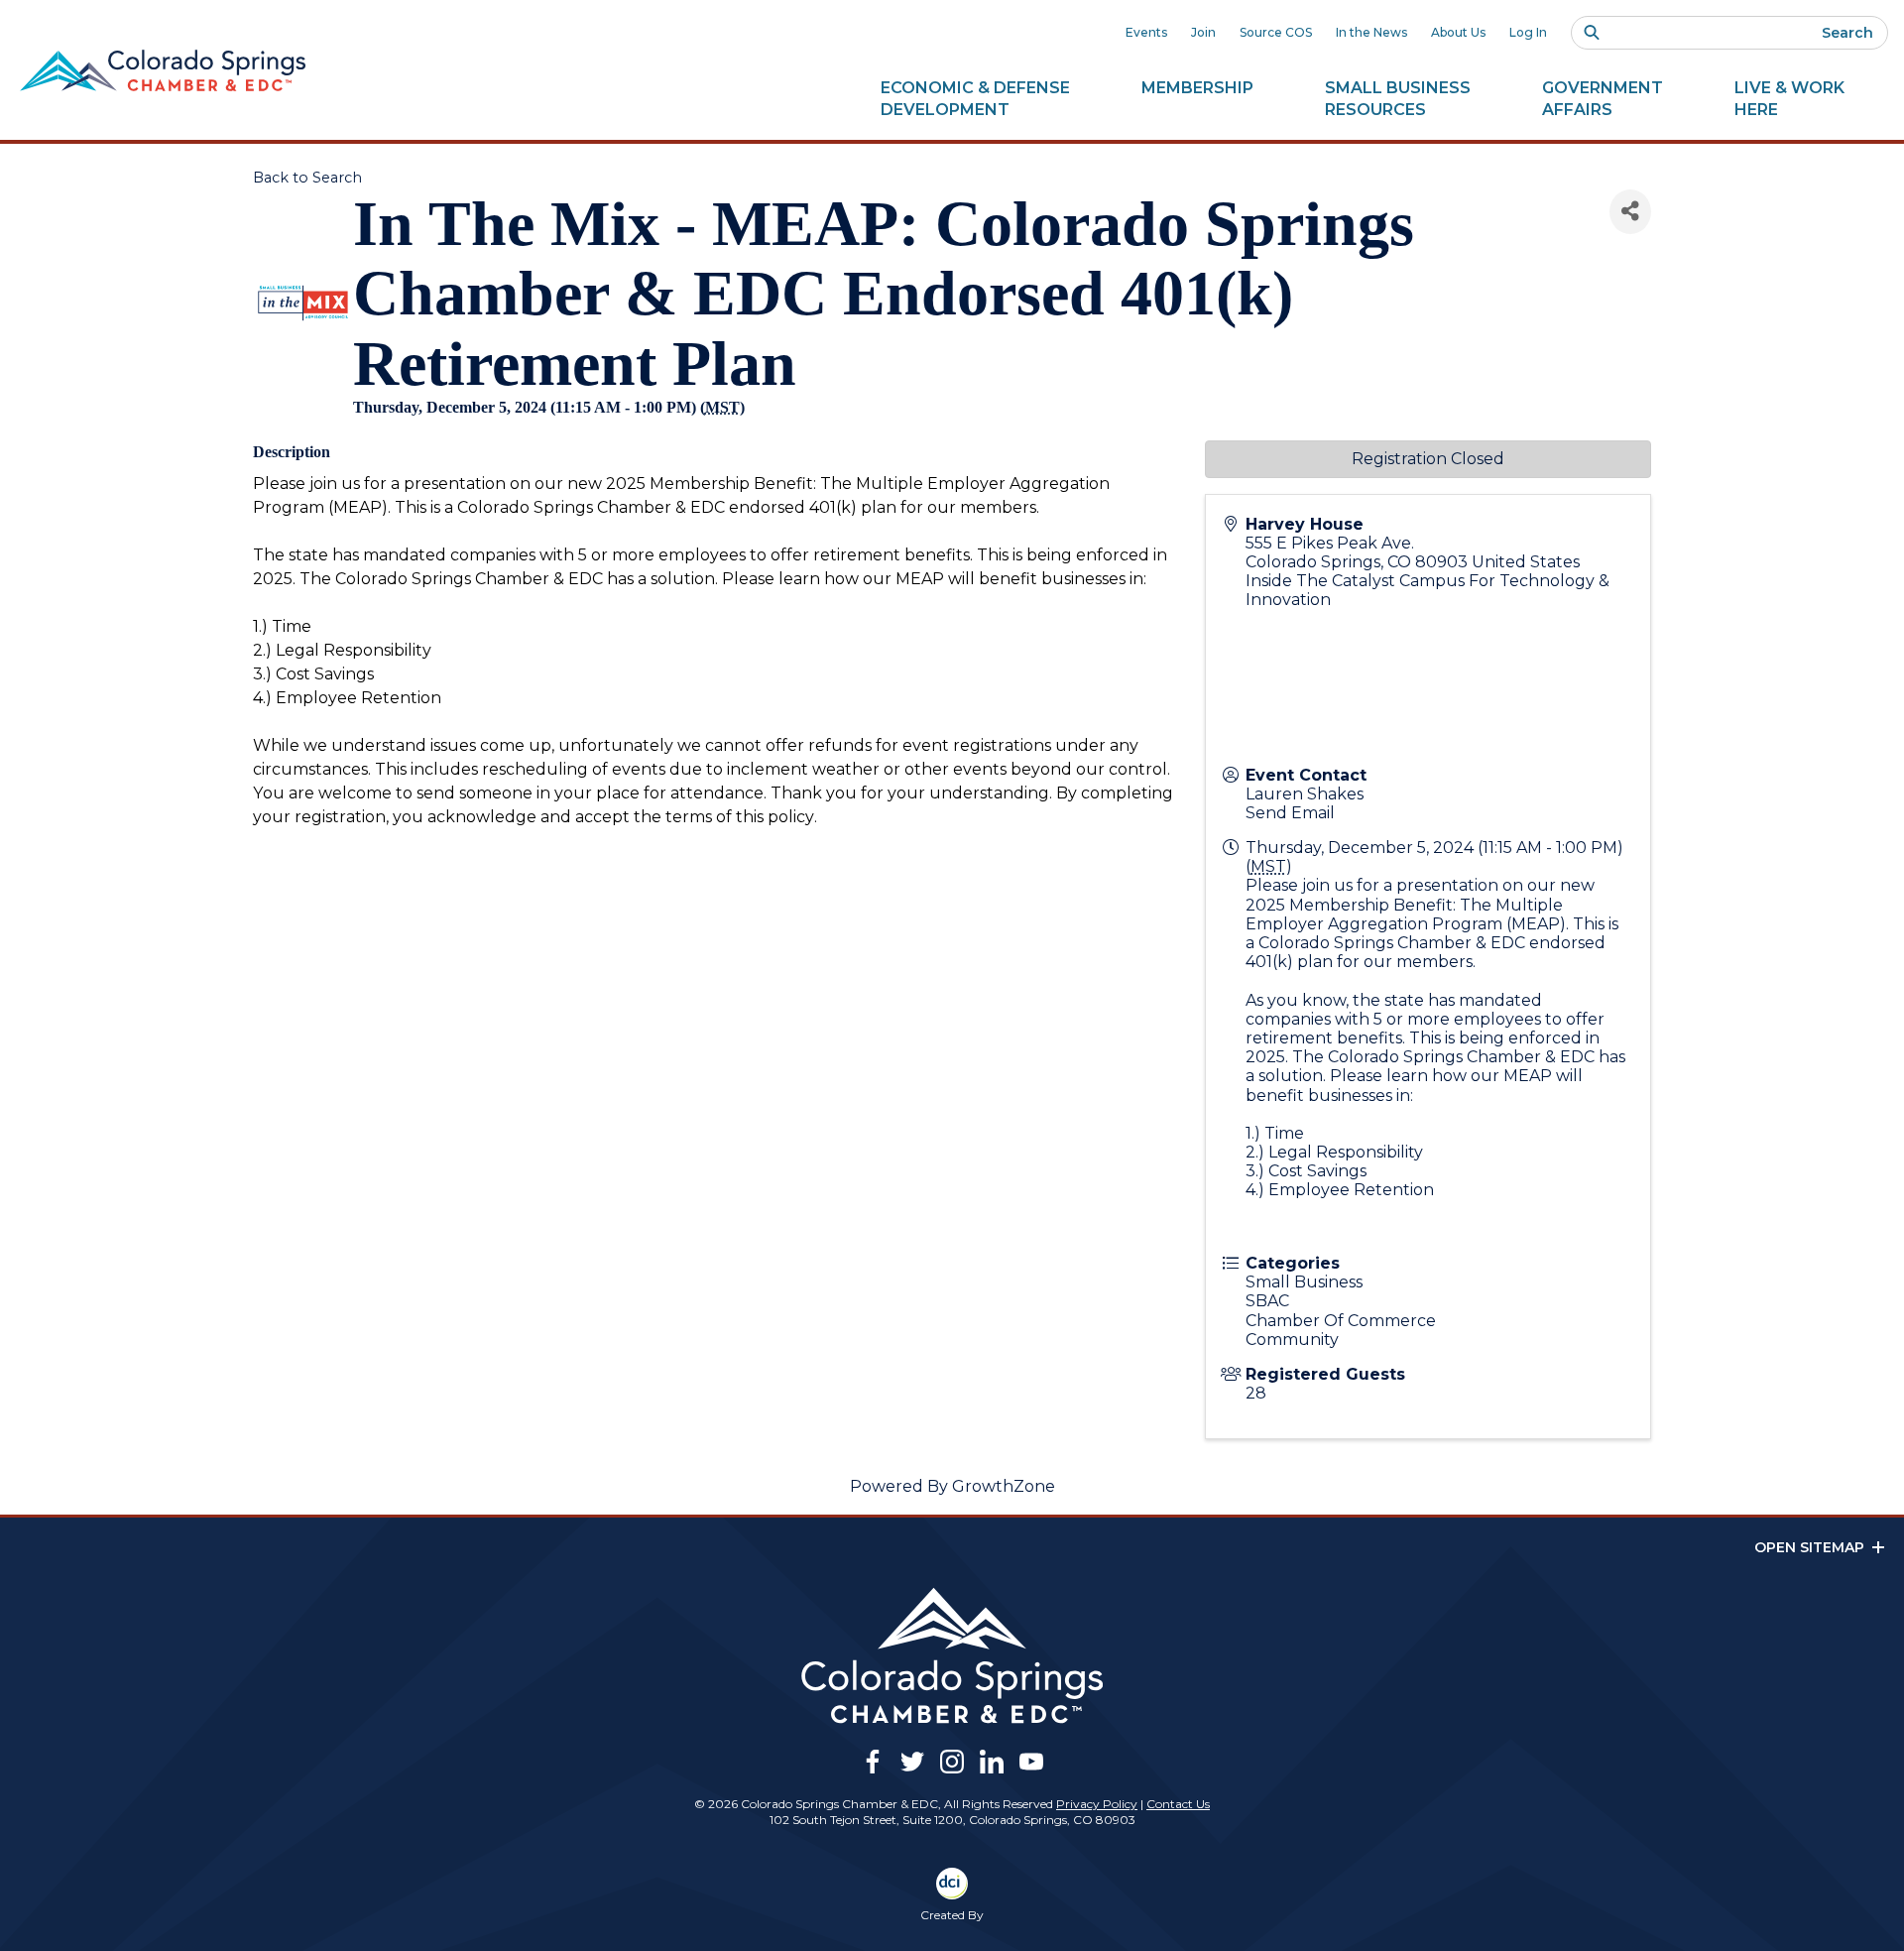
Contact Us (1178, 1804)
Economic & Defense (975, 99)
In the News (1371, 32)
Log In (1528, 32)
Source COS (1276, 32)
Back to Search (307, 178)
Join (1203, 32)
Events (1146, 32)
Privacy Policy (1097, 1804)
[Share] (1630, 212)
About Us (1458, 32)
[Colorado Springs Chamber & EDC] (163, 70)
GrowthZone (1004, 1486)
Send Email (1290, 813)
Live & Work (1789, 99)
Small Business (1398, 99)
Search (1847, 33)
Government (1603, 99)
